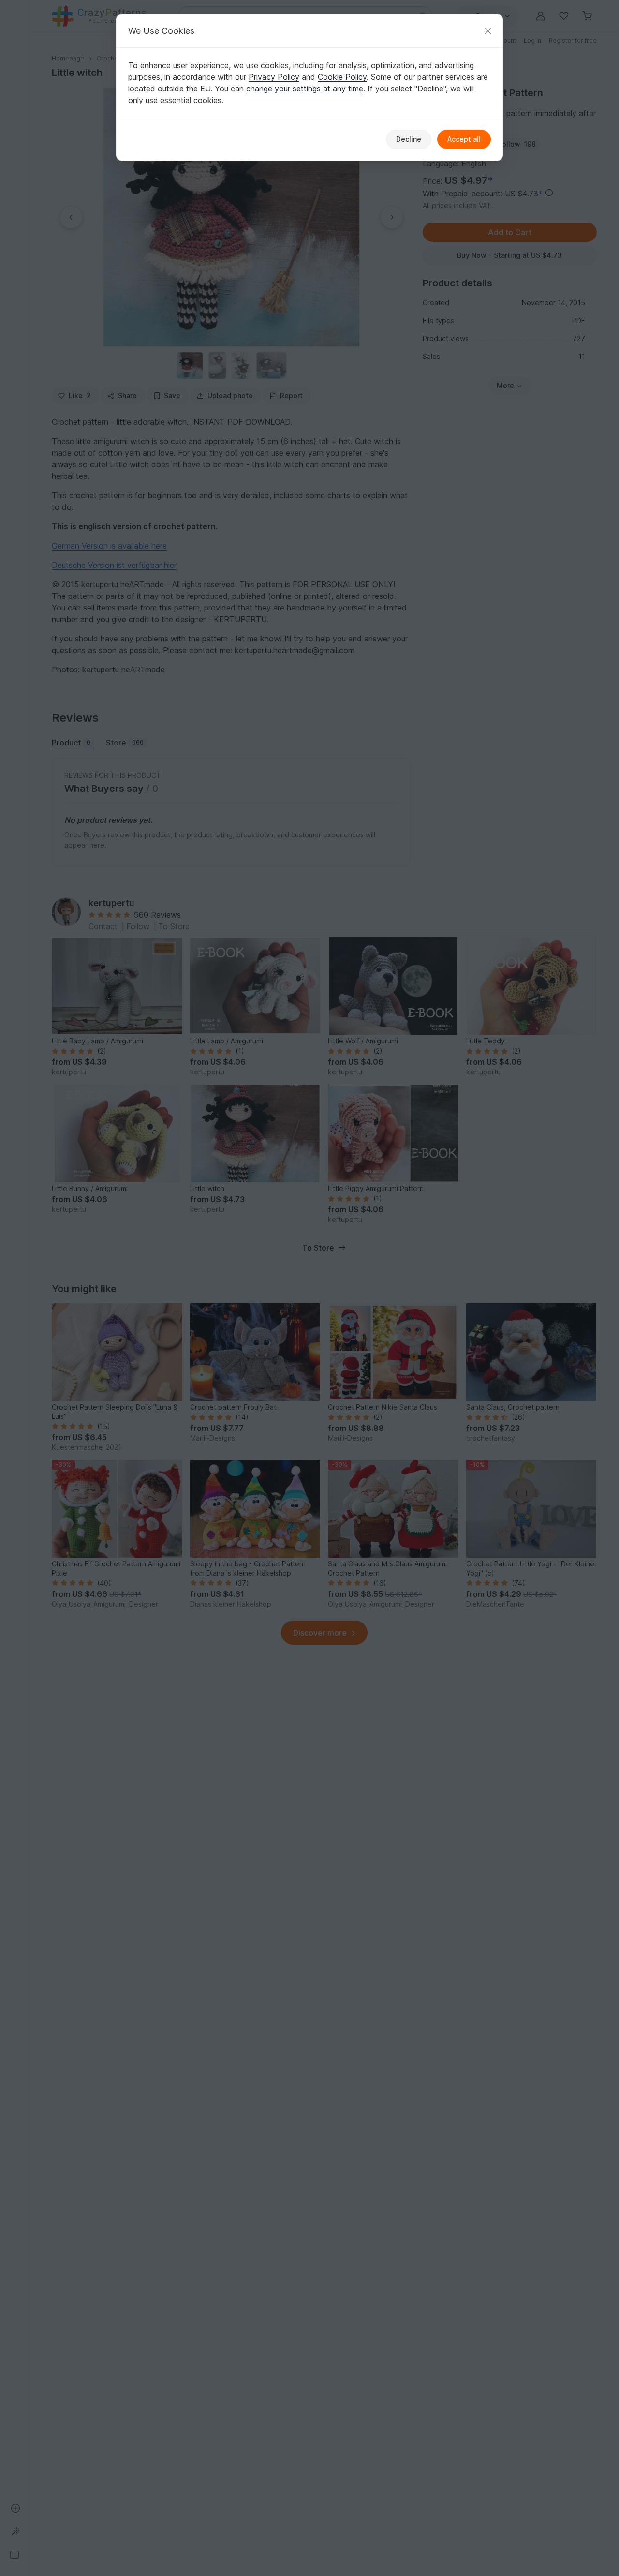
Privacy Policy (274, 77)
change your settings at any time (305, 89)
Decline (409, 139)
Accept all (464, 139)
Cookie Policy (342, 77)
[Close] (488, 31)
